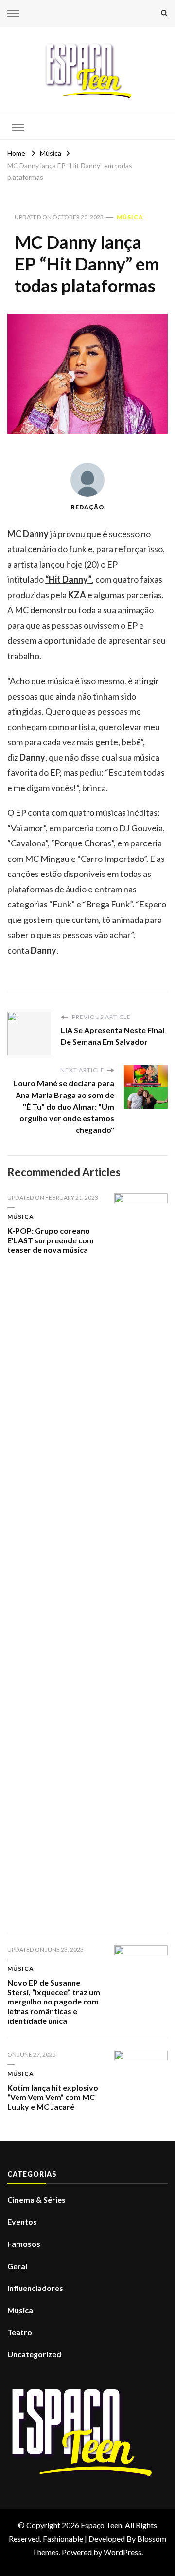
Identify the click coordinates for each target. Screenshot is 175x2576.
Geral (17, 2266)
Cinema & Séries (36, 2200)
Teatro (20, 2332)
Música (130, 217)
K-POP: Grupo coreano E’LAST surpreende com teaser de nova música (51, 1240)
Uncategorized (34, 2354)
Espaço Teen (101, 2525)
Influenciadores (35, 2288)
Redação (88, 507)
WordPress (122, 2552)
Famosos (24, 2244)
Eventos (22, 2221)
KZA (78, 595)
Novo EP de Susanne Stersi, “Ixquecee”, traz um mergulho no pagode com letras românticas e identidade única (54, 2002)
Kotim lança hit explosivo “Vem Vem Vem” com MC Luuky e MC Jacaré (53, 2097)
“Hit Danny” (69, 579)
